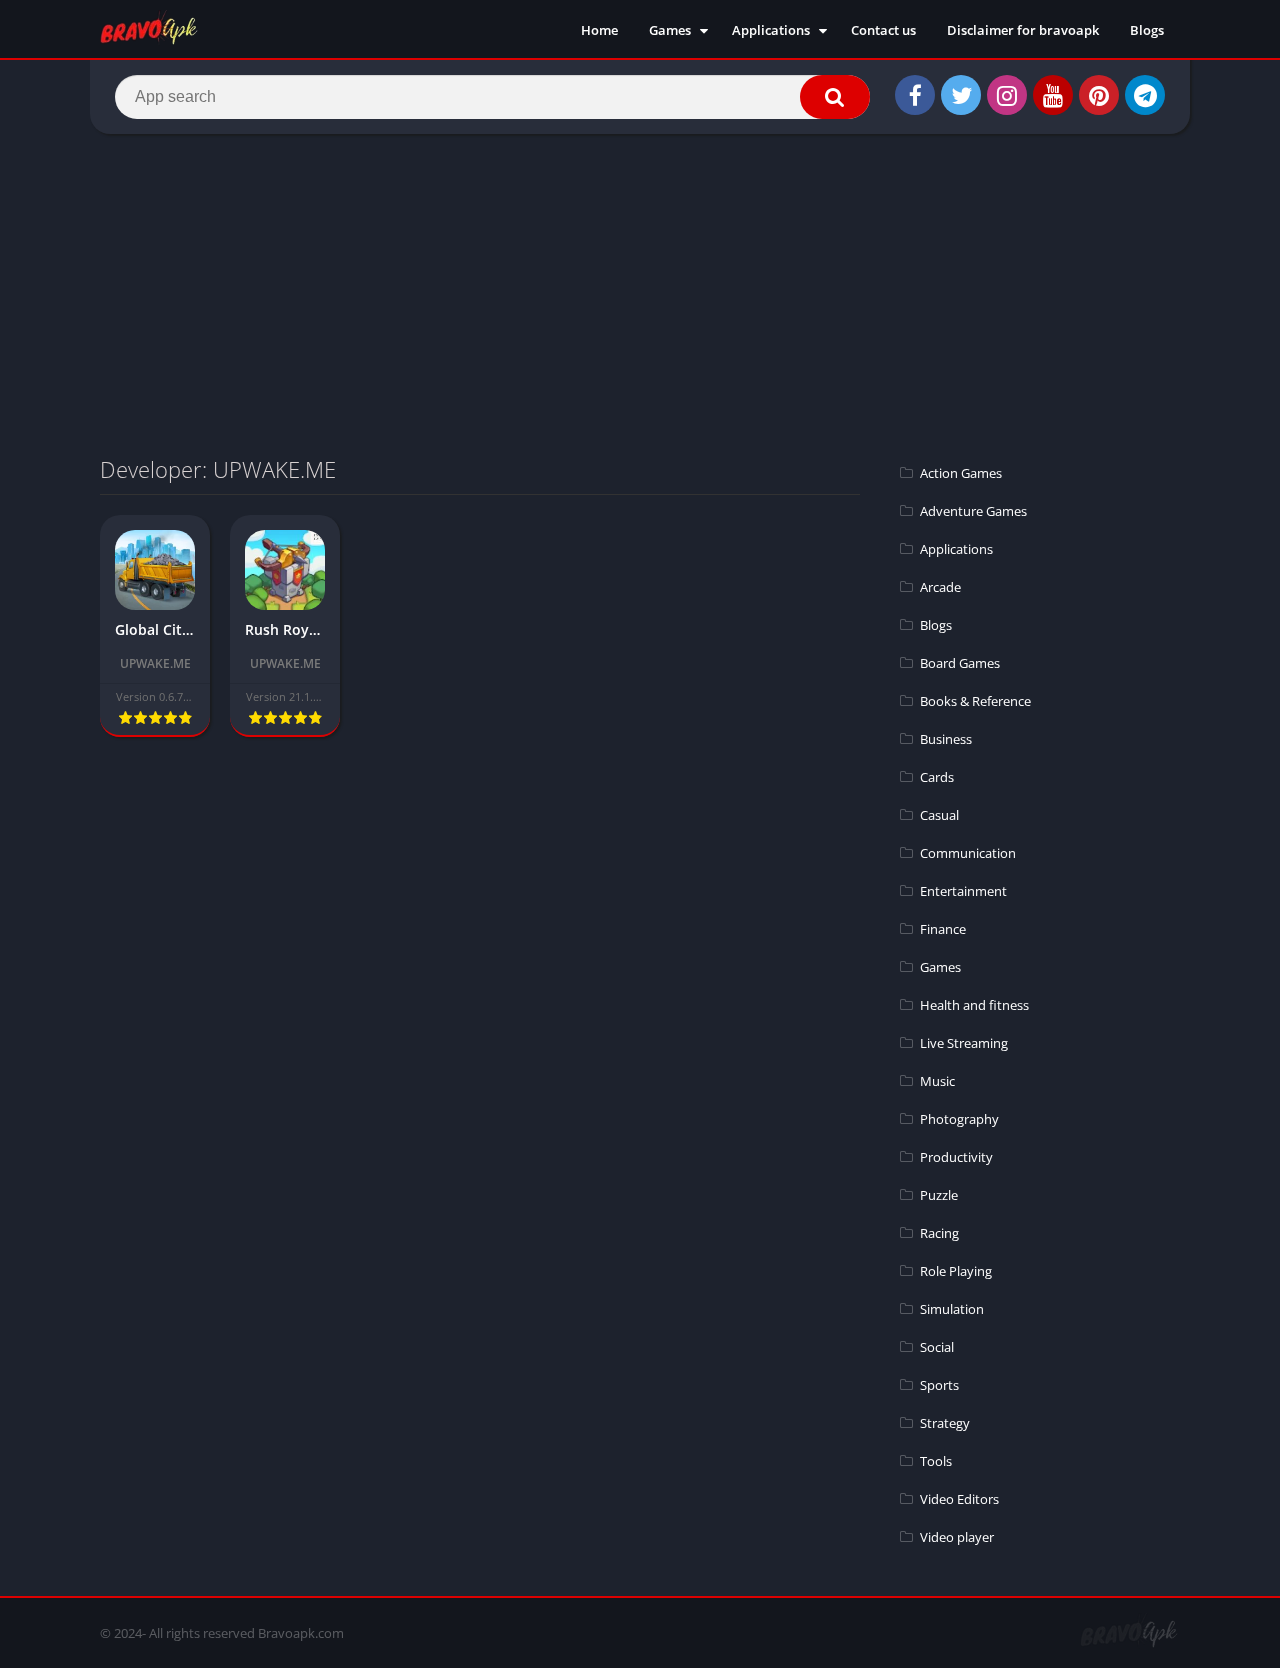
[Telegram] (1145, 95)
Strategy (945, 1423)
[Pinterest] (1099, 95)
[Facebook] (915, 95)
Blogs (1147, 30)
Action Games (961, 473)
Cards (937, 777)
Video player (957, 1537)
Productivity (956, 1157)
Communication (968, 853)
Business (946, 739)
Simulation (952, 1309)
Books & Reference (975, 701)
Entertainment (963, 891)
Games (670, 30)
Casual (939, 815)
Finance (943, 929)
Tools (936, 1461)
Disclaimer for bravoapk (1023, 30)
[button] (835, 97)
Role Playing (956, 1271)
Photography (959, 1119)
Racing (939, 1233)
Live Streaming (964, 1043)
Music (937, 1081)
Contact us (883, 30)
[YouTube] (1053, 95)
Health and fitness (974, 1005)
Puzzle (939, 1195)
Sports (939, 1385)
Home (599, 30)
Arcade (940, 587)
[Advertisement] (640, 294)
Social (937, 1347)
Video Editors (959, 1499)
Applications (771, 30)
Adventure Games (973, 511)
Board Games (960, 663)
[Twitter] (961, 95)
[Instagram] (1007, 95)
